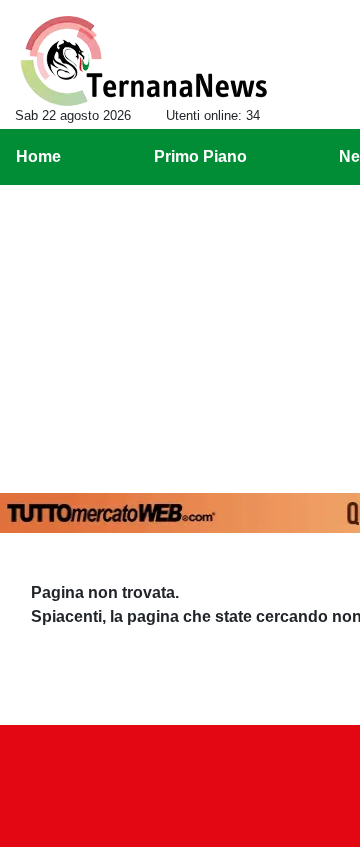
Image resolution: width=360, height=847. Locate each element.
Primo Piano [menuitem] (200, 156)
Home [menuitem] (38, 156)
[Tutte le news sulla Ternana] (143, 61)
